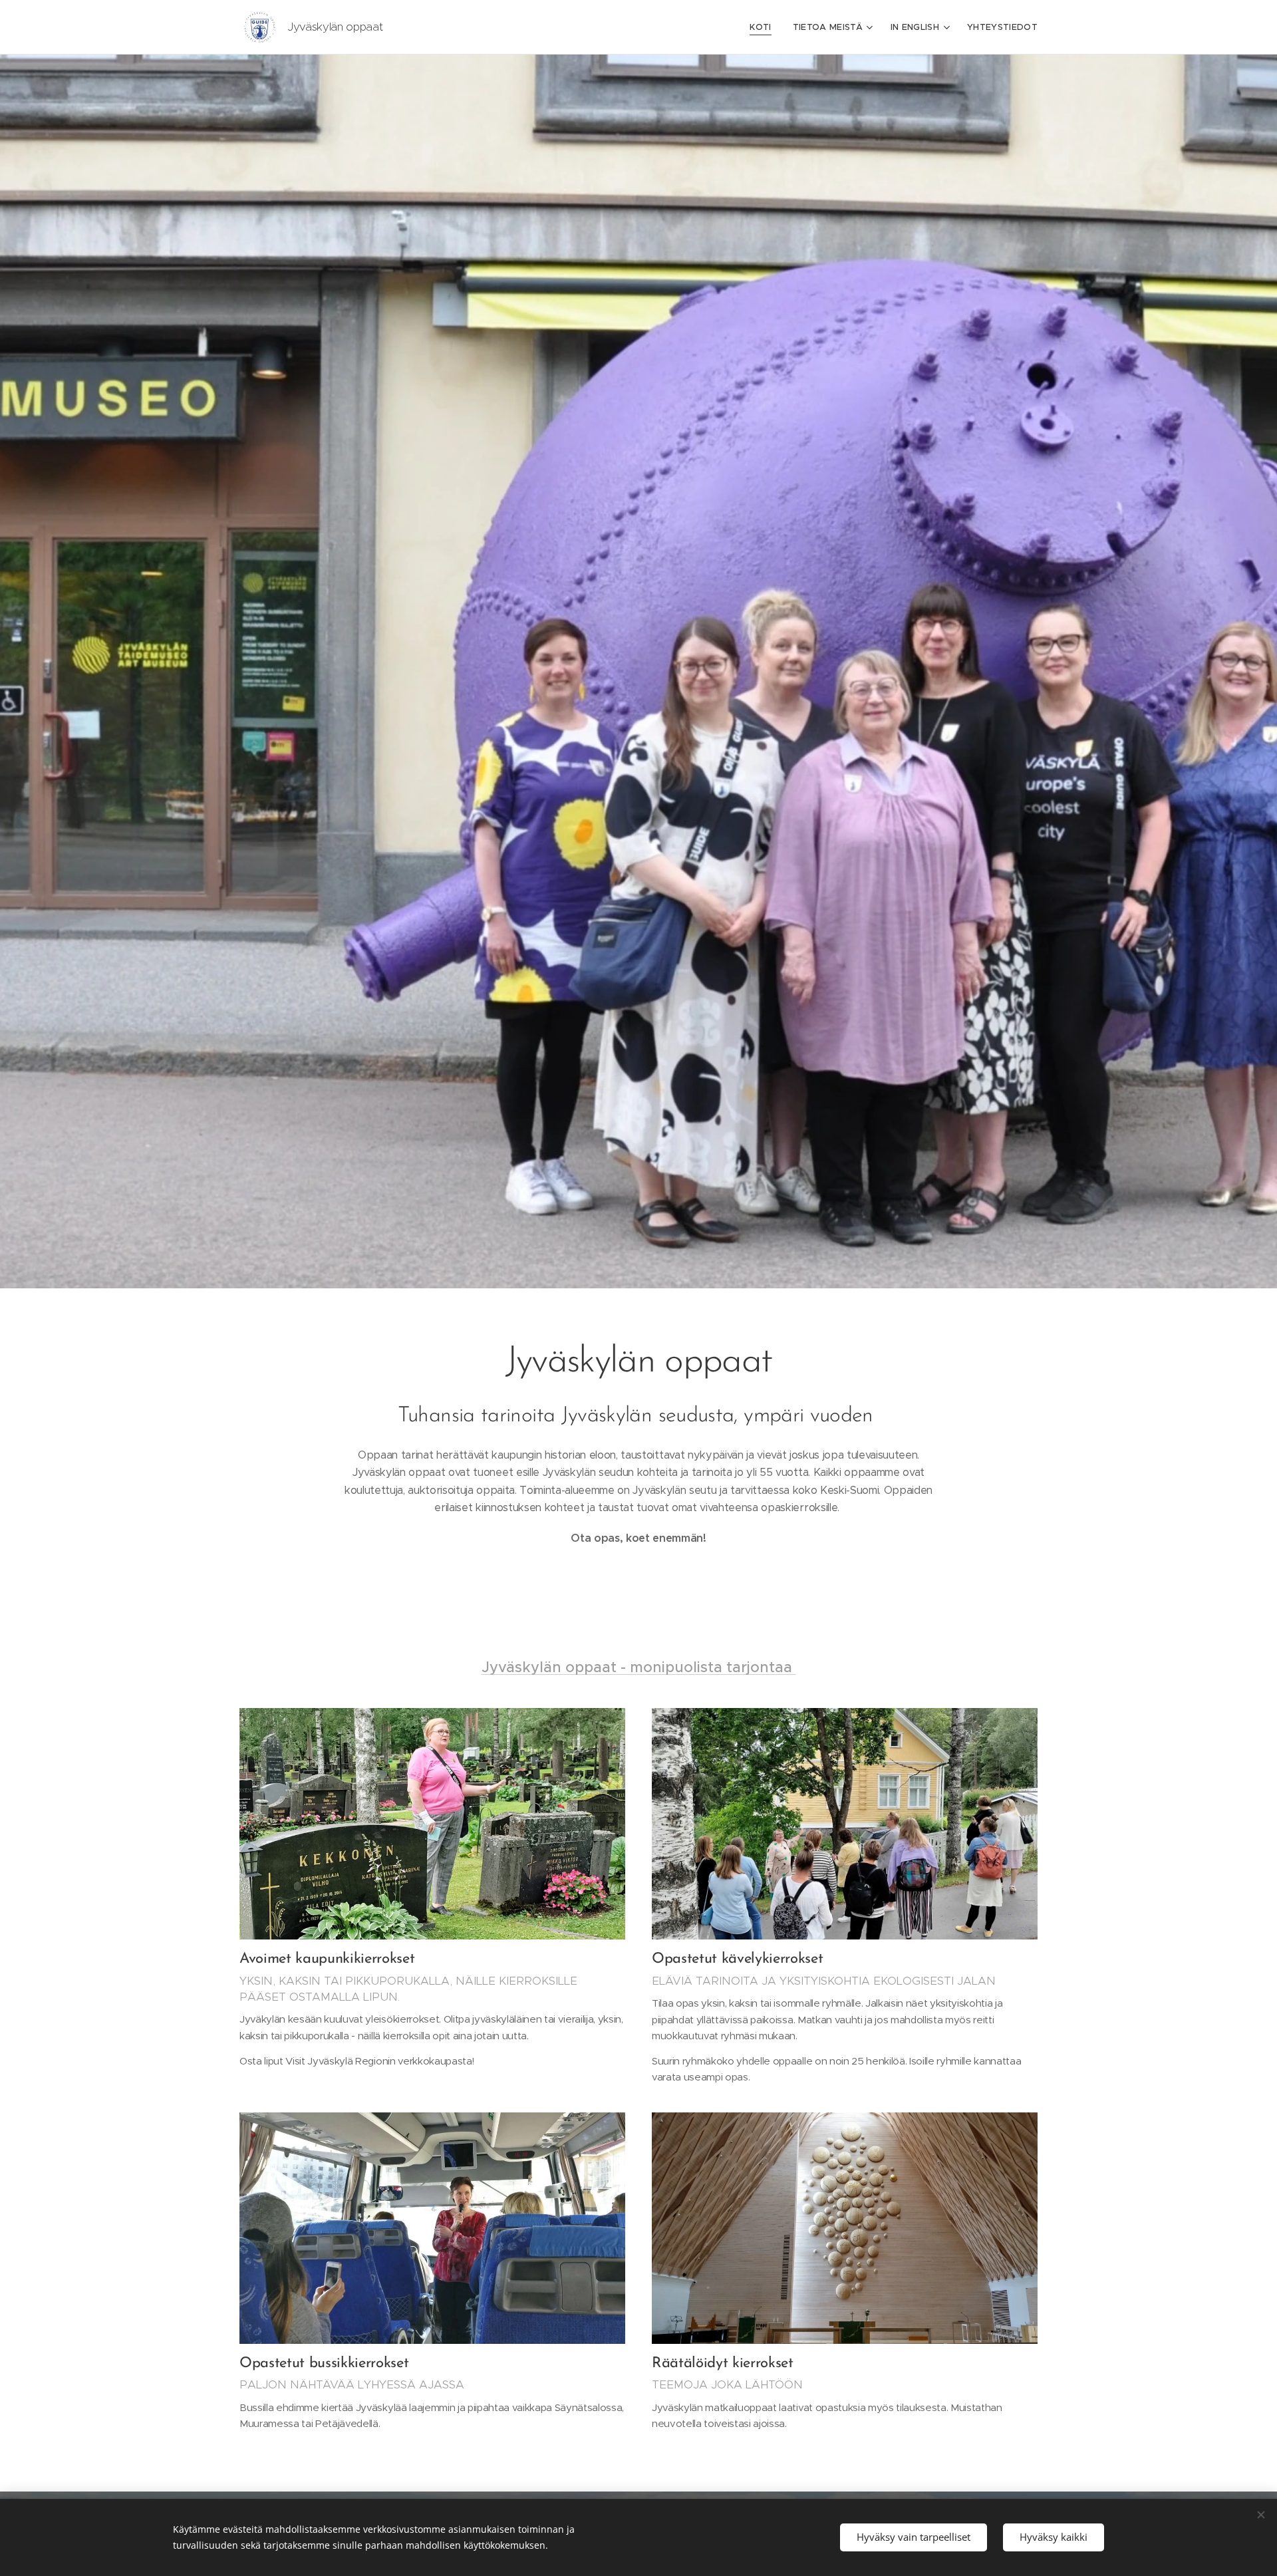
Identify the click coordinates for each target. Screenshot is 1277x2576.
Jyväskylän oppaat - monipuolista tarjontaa (639, 1667)
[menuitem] (764, 27)
